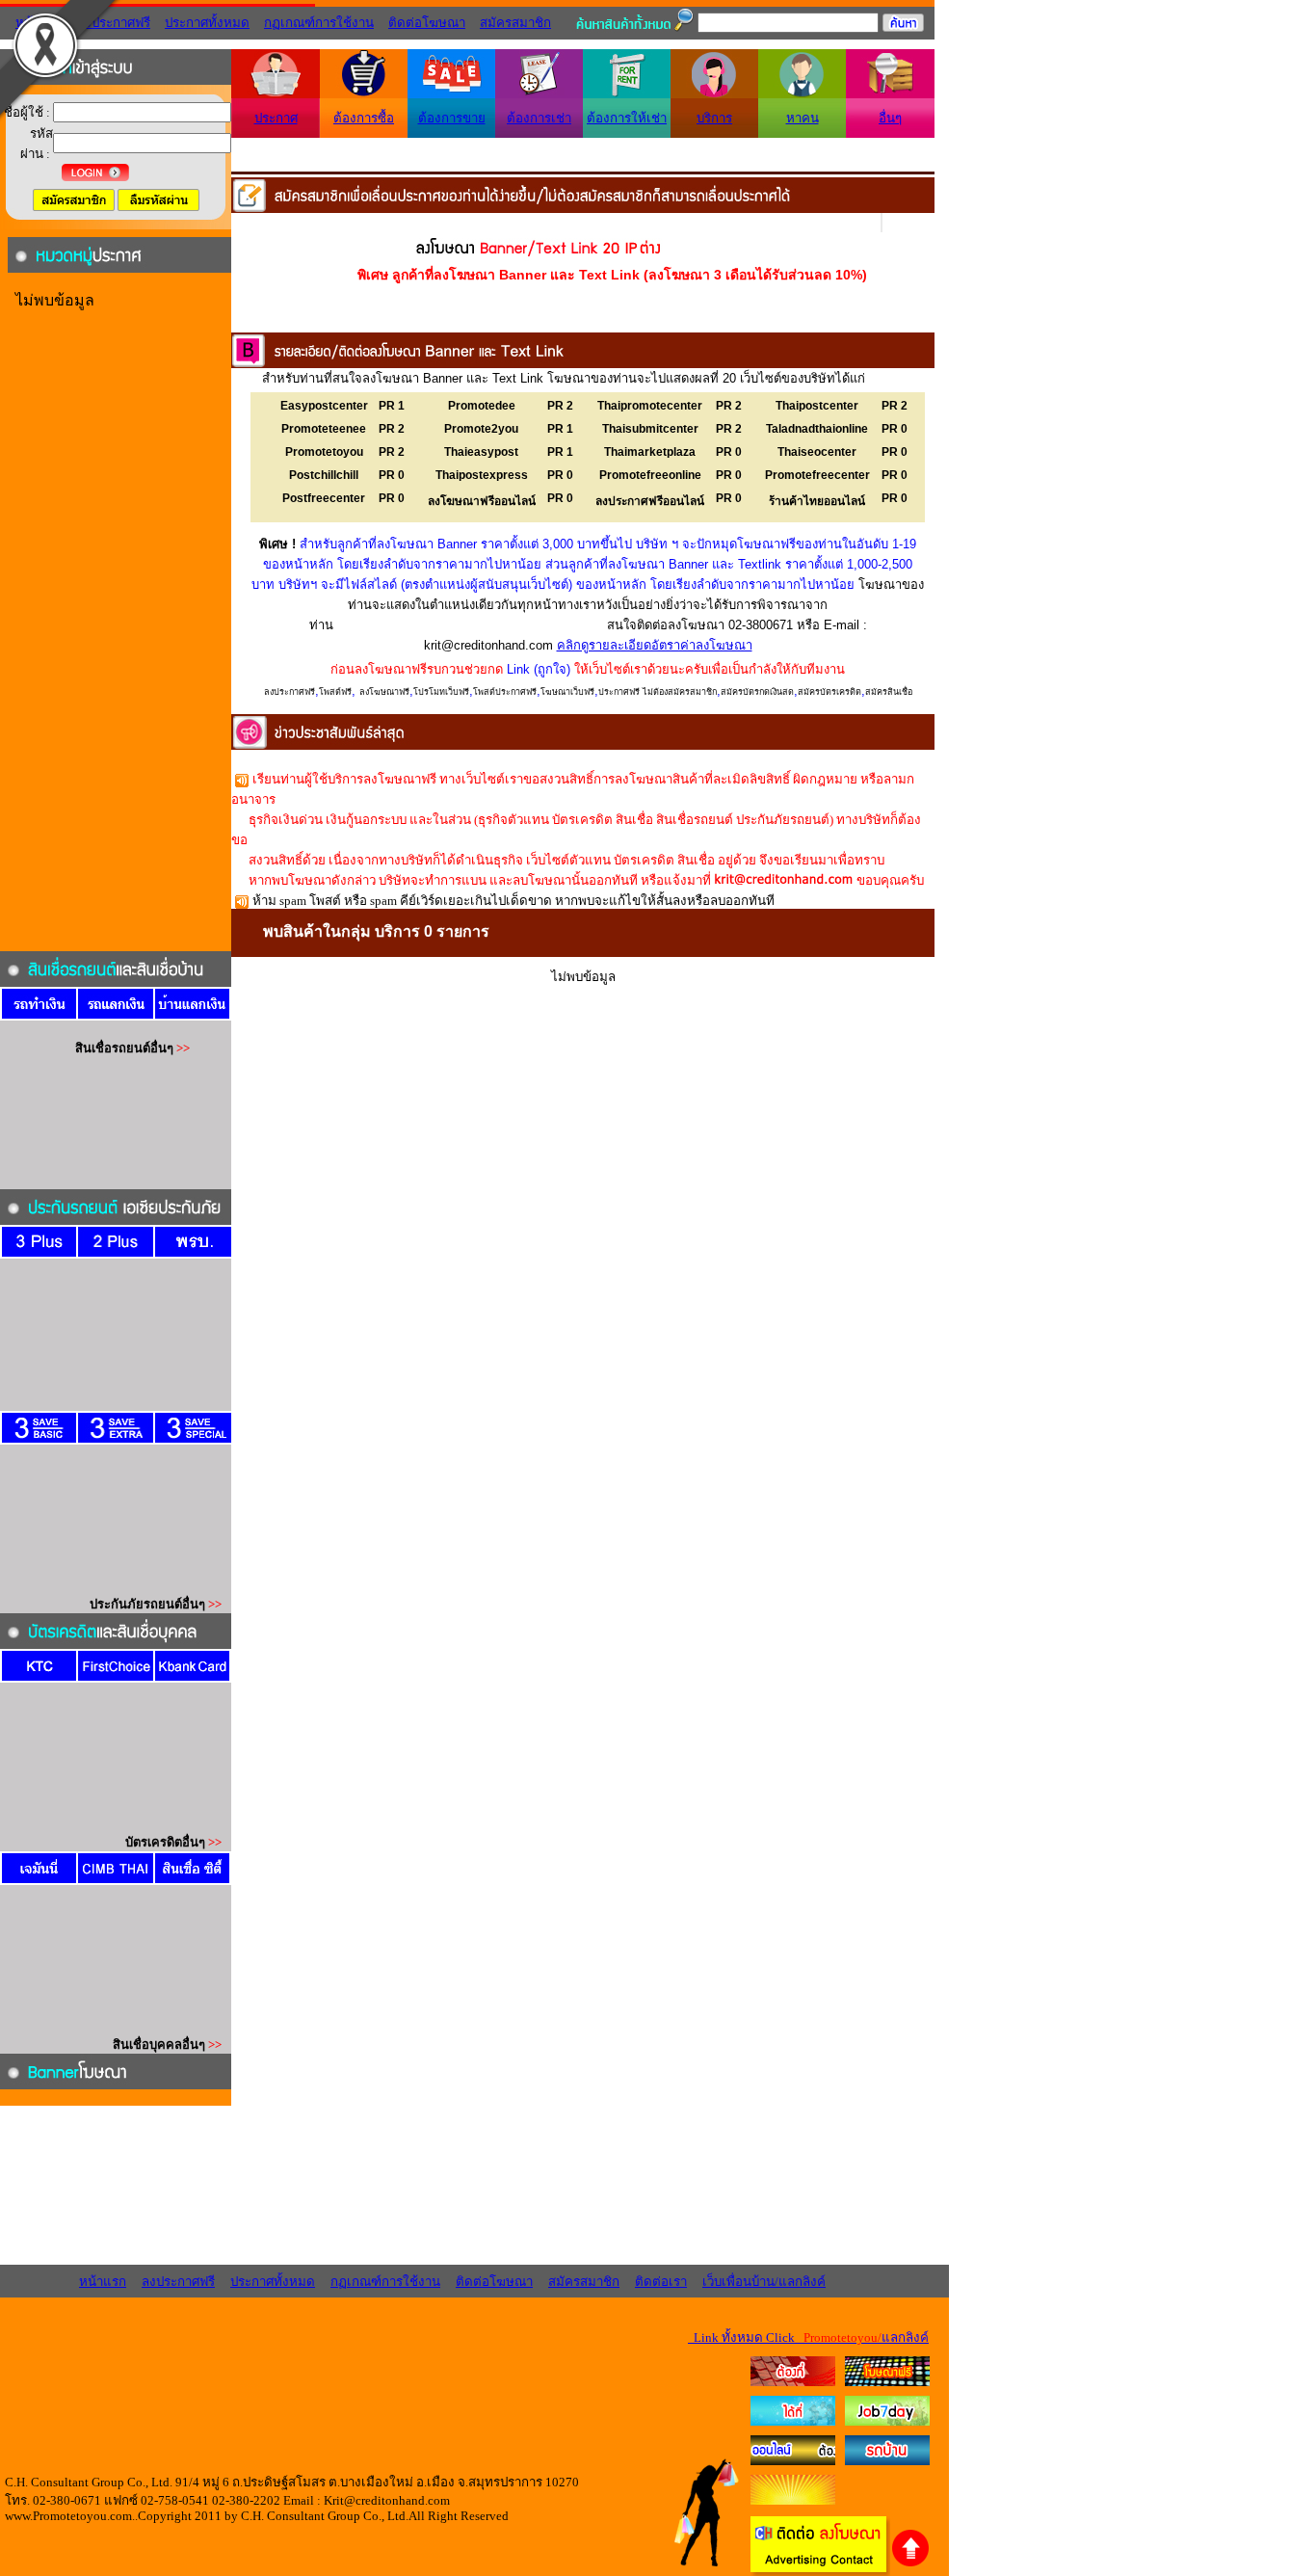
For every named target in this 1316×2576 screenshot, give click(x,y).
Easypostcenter (324, 406)
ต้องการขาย (452, 118)
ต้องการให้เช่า (627, 118)
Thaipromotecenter (650, 406)
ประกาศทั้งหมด (207, 23)
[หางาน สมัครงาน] (793, 2421)
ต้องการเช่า (539, 118)
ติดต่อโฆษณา (427, 23)
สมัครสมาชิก (515, 23)
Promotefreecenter (817, 475)
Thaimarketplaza (650, 452)
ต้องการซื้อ (364, 118)
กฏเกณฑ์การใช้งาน (319, 23)
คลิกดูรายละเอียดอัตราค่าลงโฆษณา (655, 645)
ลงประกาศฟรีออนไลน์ (650, 501)
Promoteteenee (324, 429)
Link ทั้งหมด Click (808, 2337)
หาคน (803, 118)
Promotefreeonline (650, 475)
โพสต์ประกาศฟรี (505, 692)
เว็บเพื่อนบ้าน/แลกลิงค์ (764, 2282)
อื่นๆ (890, 118)
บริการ (714, 118)
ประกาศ (276, 118)
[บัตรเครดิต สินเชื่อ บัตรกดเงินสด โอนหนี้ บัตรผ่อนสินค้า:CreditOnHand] (793, 2382)
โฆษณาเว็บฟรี (567, 692)
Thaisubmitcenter (650, 429)
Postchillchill (324, 475)
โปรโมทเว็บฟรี (441, 692)
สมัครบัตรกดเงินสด (757, 692)
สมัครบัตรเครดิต (829, 692)
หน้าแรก (103, 2282)
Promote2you (481, 429)
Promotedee (482, 406)
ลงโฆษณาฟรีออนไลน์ (482, 501)
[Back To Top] (911, 2564)
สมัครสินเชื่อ (889, 692)
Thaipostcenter (817, 406)
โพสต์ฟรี (335, 692)
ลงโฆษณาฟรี (384, 692)
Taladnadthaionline (817, 429)
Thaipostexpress (482, 475)
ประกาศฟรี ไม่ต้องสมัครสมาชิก (658, 692)
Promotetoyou (324, 452)
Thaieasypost (481, 452)
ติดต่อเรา (661, 2282)
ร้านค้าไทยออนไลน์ (817, 501)
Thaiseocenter (817, 452)
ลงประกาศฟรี (290, 692)
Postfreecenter (324, 498)
